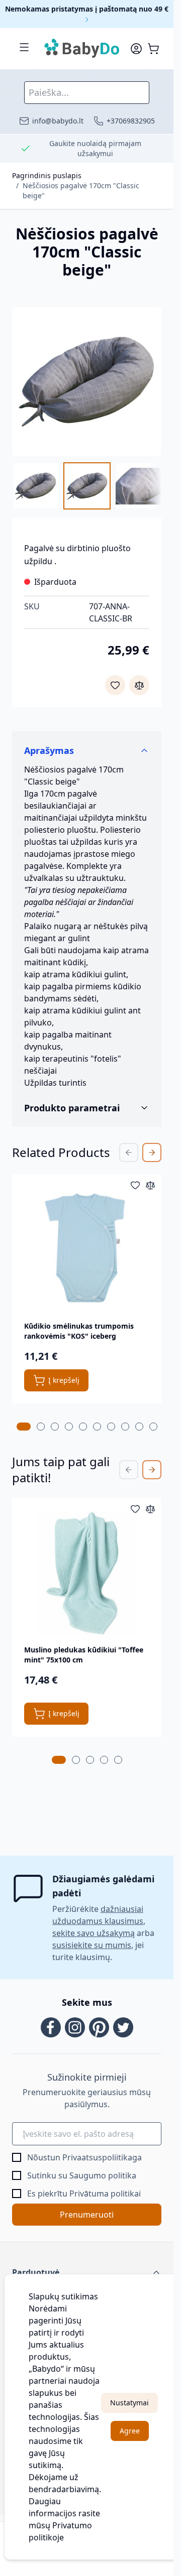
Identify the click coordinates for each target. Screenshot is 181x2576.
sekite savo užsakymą (94, 1933)
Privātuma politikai (105, 2194)
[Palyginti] (139, 685)
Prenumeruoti (87, 2215)
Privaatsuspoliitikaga (102, 2157)
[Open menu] (24, 47)
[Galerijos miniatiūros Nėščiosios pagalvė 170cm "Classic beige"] (87, 486)
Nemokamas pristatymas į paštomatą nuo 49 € (87, 9)
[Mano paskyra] (136, 49)
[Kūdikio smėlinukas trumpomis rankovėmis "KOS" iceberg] (87, 1249)
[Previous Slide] (129, 1152)
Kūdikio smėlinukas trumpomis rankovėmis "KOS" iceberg (79, 1331)
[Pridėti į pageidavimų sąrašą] (115, 685)
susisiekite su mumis (92, 1945)
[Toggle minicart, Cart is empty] (153, 49)
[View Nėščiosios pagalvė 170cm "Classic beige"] (36, 486)
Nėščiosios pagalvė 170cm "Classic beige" (81, 190)
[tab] (24, 1427)
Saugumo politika (103, 2175)
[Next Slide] (152, 1152)
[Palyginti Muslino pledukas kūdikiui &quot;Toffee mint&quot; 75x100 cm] (150, 1509)
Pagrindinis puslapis (47, 175)
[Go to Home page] (82, 49)
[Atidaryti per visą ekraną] (87, 382)
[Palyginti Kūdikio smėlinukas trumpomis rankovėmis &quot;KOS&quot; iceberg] (150, 1185)
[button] (87, 2272)
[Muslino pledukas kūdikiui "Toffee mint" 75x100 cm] (87, 1572)
